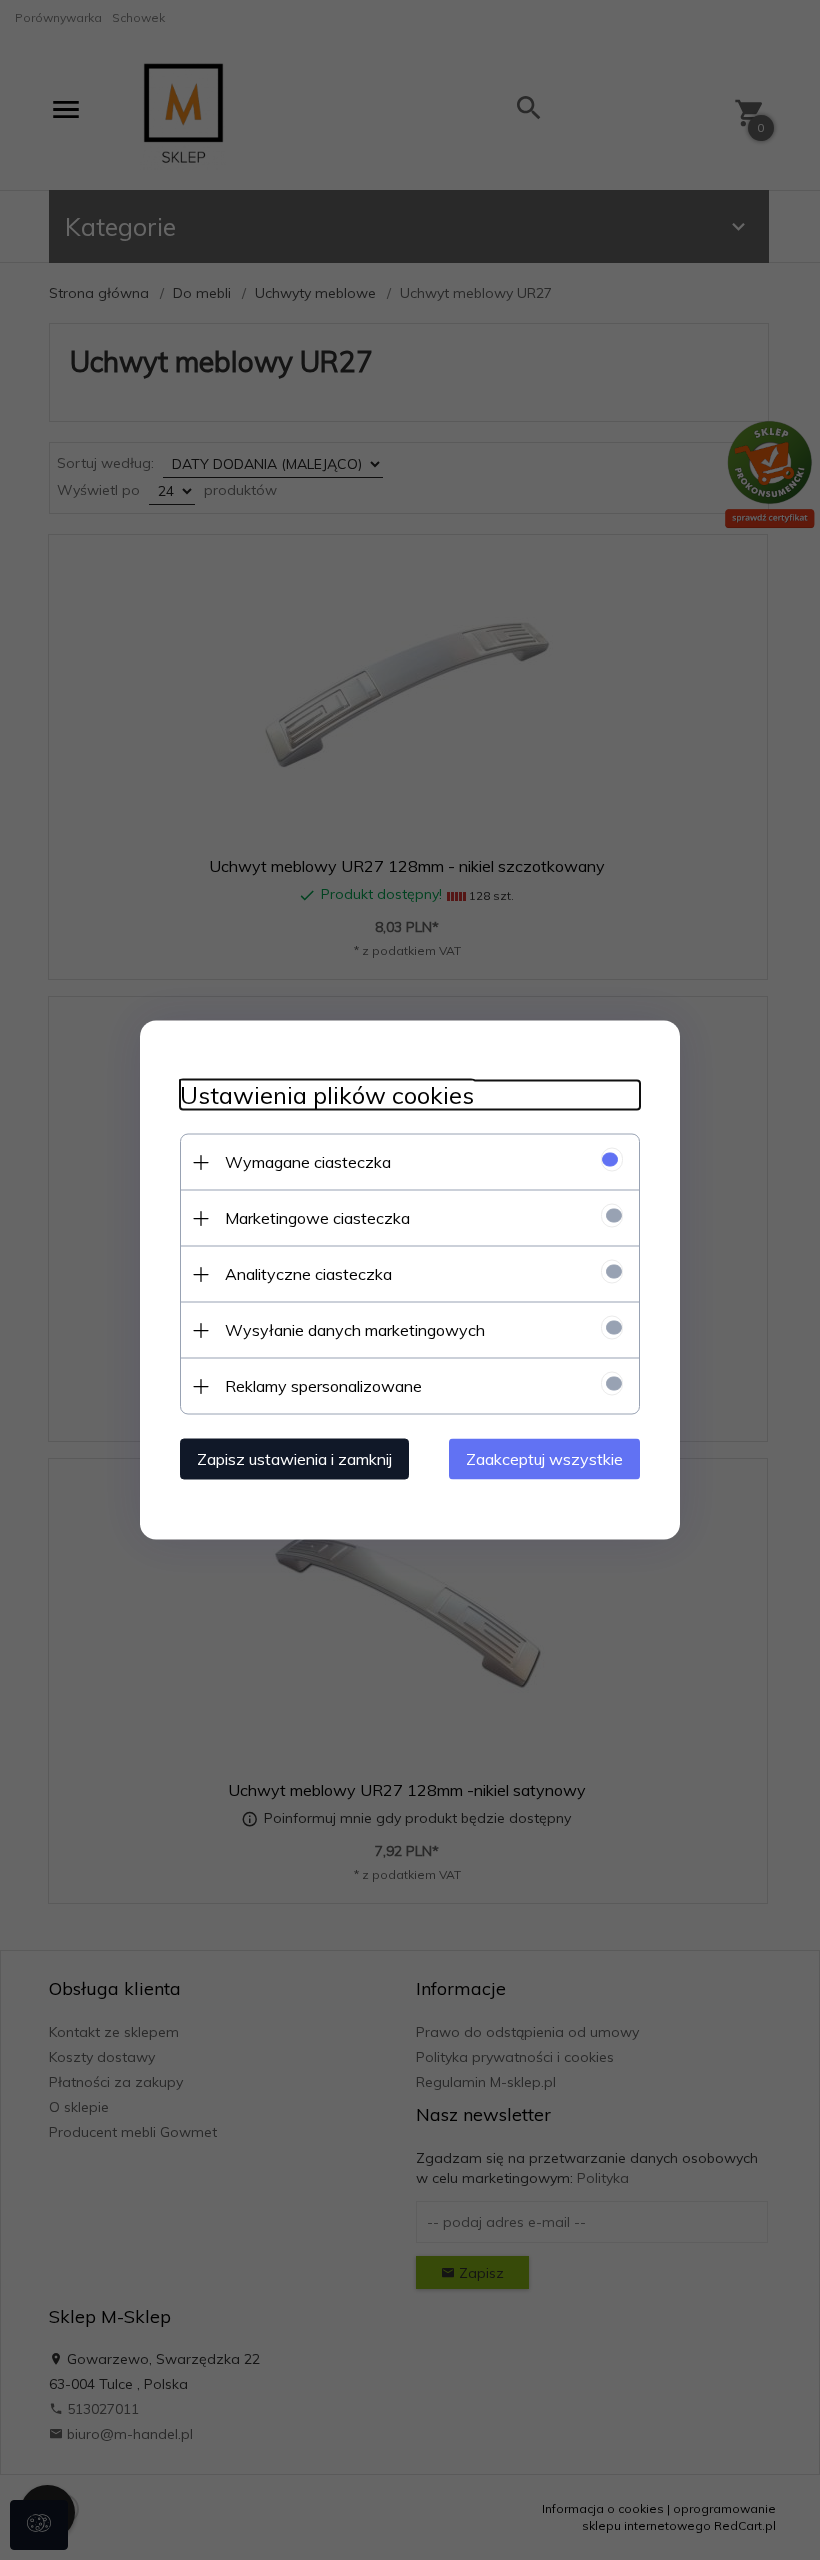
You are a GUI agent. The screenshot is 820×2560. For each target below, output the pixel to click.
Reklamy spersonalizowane (323, 1386)
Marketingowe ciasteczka (317, 1218)
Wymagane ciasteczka (308, 1162)
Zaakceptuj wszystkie (544, 1459)
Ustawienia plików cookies (327, 1095)
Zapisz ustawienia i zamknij (294, 1459)
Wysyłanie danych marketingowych (355, 1330)
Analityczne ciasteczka (308, 1274)
